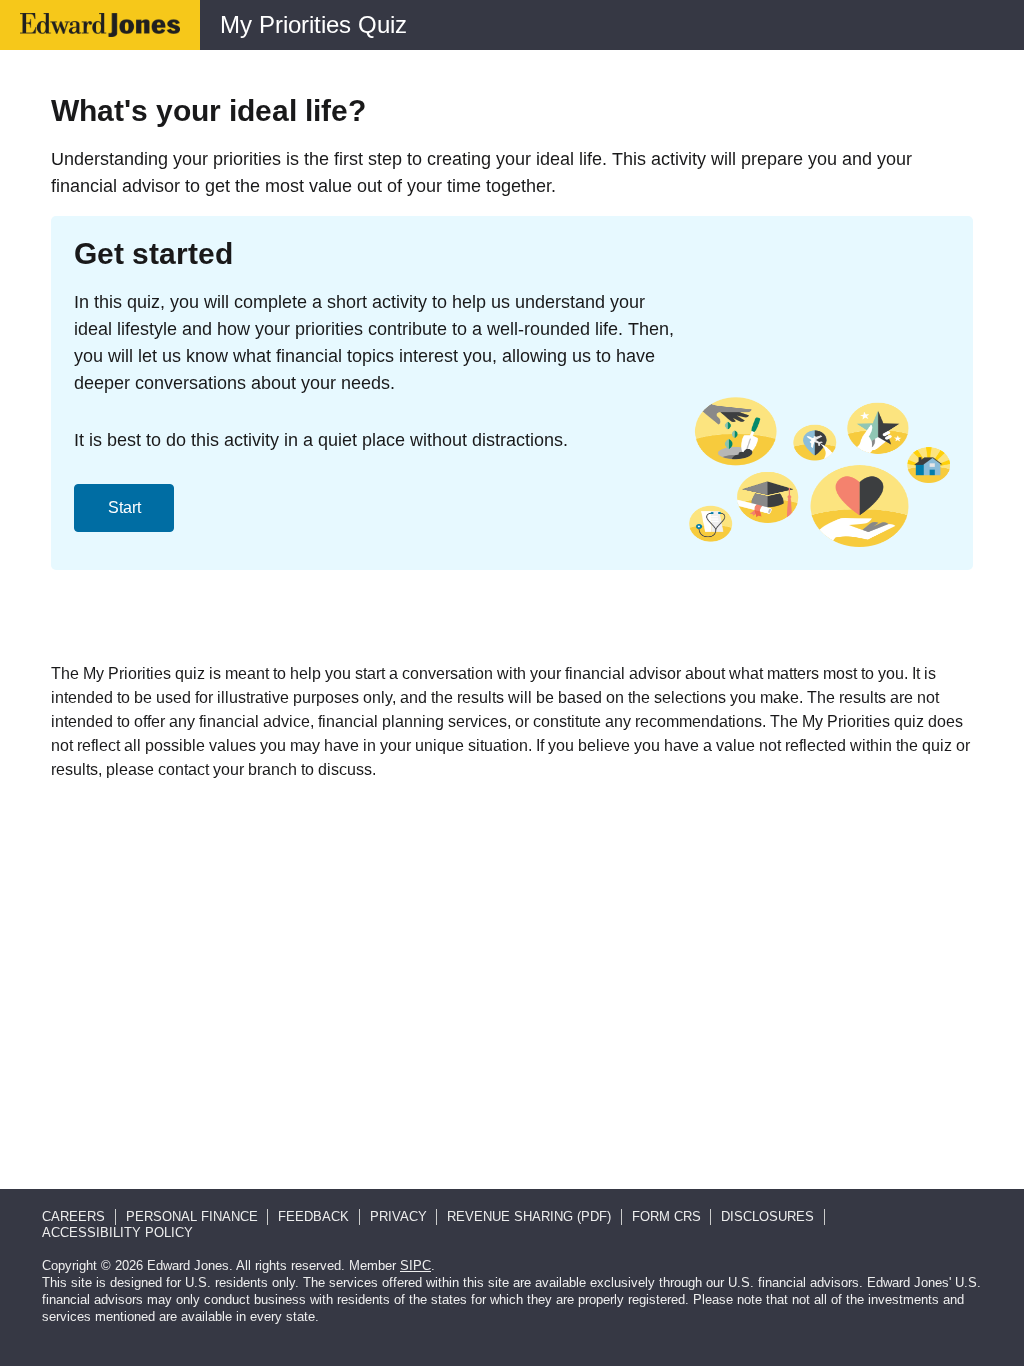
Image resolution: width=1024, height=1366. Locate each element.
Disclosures (767, 1216)
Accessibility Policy (117, 1232)
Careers (73, 1216)
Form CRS (666, 1216)
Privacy (398, 1216)
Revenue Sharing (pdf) (529, 1216)
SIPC (415, 1265)
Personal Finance (192, 1216)
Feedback (313, 1216)
